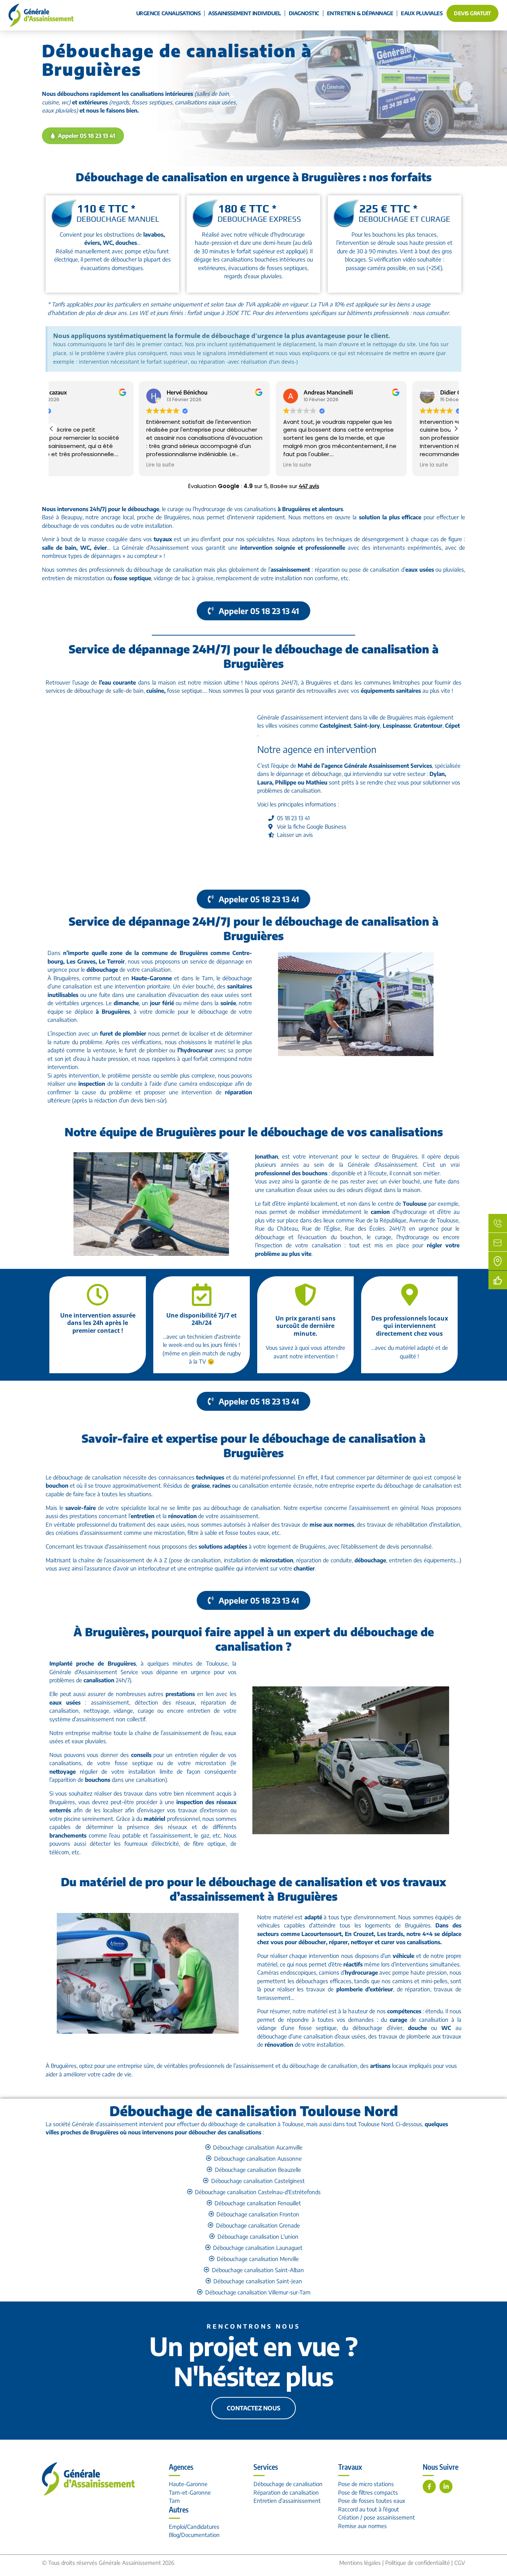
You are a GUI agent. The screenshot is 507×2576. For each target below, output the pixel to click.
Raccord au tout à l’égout (369, 2509)
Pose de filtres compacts (368, 2492)
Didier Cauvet (370, 392)
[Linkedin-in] (446, 2486)
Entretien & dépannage (360, 13)
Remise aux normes (362, 2526)
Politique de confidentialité (418, 2563)
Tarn (174, 2501)
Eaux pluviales (422, 13)
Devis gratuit (472, 13)
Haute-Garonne (188, 2484)
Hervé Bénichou (99, 392)
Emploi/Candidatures (194, 2527)
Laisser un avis (295, 835)
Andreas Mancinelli (240, 392)
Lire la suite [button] (73, 465)
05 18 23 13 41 (293, 818)
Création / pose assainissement (377, 2517)
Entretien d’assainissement (287, 2501)
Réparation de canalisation (286, 2492)
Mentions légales (360, 2563)
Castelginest (335, 725)
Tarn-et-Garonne (190, 2492)
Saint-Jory (367, 725)
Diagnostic (304, 13)
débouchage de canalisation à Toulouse (256, 2124)
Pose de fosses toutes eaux (372, 2501)
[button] (456, 429)
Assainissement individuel (245, 13)
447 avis (309, 486)
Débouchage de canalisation (288, 2484)
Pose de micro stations (366, 2484)
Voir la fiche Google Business (312, 826)
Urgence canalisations (169, 13)
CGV (460, 2563)
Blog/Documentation (194, 2535)
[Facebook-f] (429, 2486)
